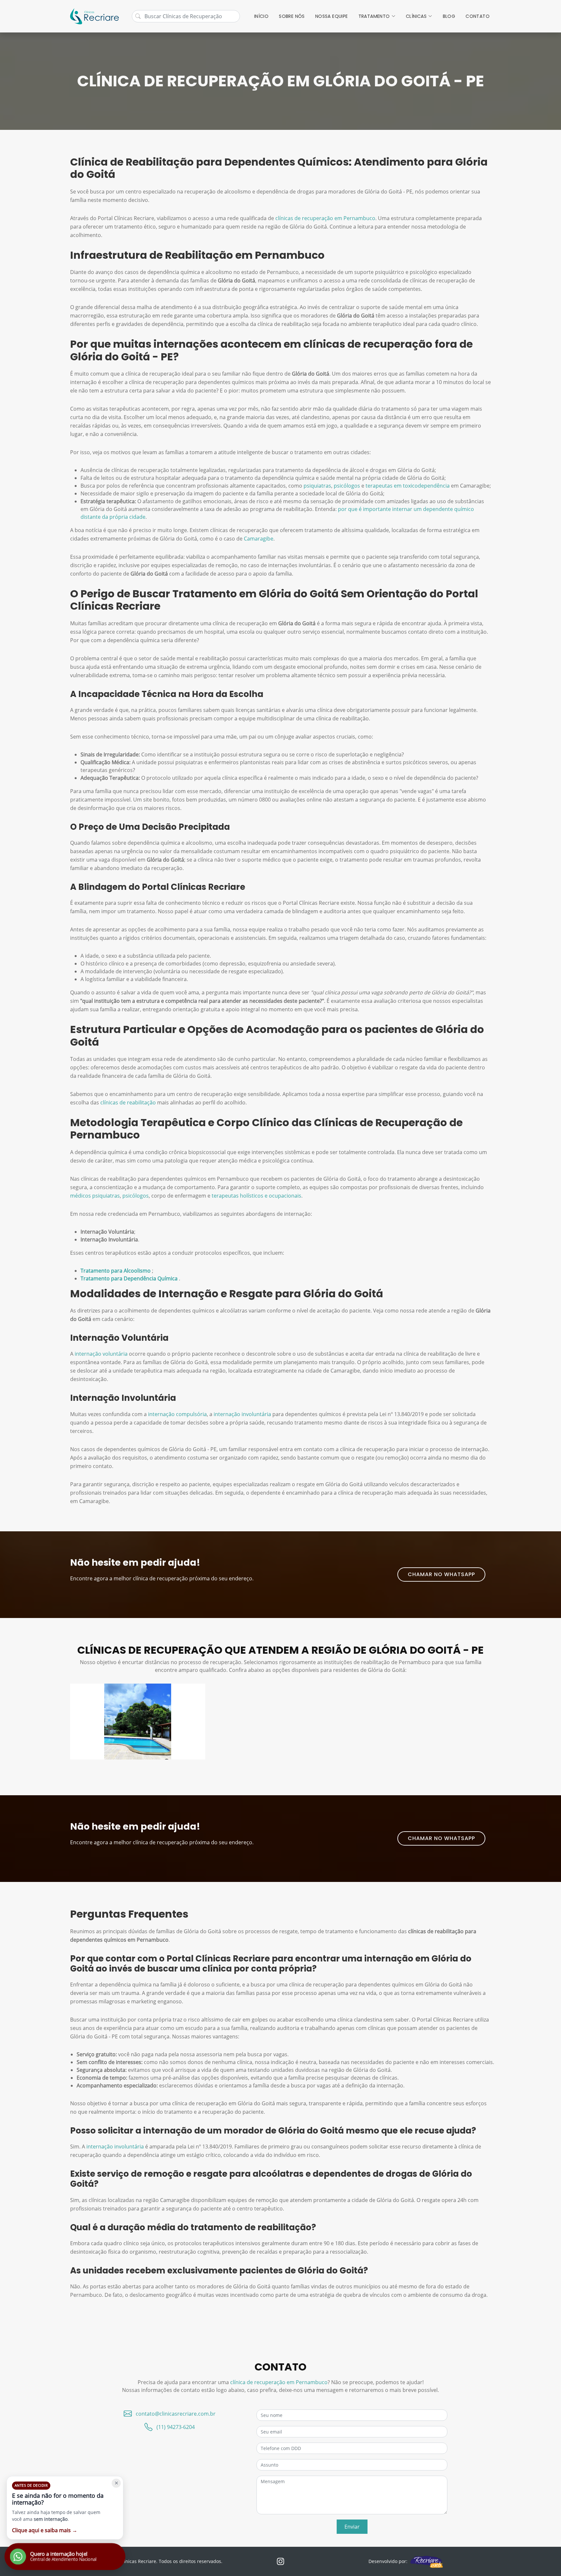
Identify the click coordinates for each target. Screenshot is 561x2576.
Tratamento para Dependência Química (130, 1278)
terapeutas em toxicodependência (408, 486)
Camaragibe (259, 539)
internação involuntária (242, 1414)
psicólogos (347, 486)
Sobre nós (292, 16)
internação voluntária (101, 1354)
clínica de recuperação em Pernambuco (279, 2382)
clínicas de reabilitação (128, 1102)
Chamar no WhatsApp (441, 1574)
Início (261, 16)
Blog (449, 16)
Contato (478, 16)
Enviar (352, 2527)
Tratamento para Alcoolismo (116, 1271)
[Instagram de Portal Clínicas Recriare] (280, 2561)
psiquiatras (317, 486)
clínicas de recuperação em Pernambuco (325, 218)
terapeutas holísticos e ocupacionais (256, 1196)
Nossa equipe (332, 16)
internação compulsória (177, 1414)
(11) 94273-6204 (176, 2427)
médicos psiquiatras (95, 1196)
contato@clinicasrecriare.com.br (176, 2414)
